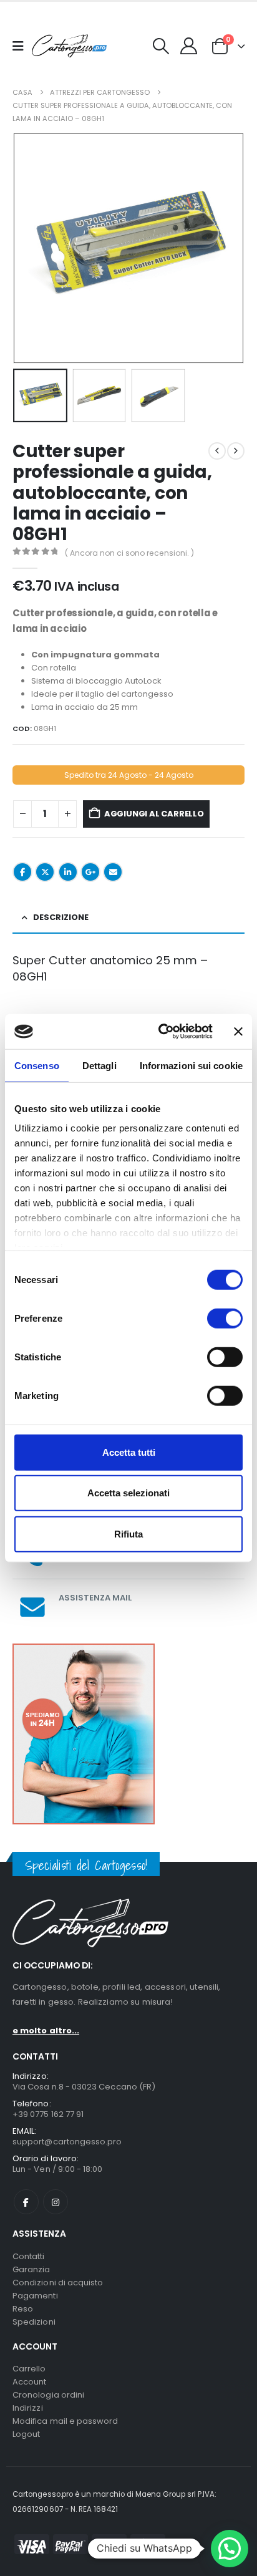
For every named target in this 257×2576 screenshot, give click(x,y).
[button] (161, 46)
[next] (236, 451)
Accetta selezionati (128, 1493)
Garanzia (32, 2269)
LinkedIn (68, 872)
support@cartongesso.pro (67, 2142)
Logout (26, 2434)
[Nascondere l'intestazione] (69, 46)
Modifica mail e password (65, 2421)
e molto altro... (46, 2031)
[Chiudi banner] (238, 1032)
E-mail (113, 872)
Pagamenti (35, 2296)
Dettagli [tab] (99, 1065)
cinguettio (45, 872)
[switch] (225, 1318)
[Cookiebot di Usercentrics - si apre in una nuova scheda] (161, 1032)
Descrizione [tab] (61, 917)
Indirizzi (28, 2408)
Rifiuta (128, 1533)
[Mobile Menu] (22, 46)
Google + (90, 872)
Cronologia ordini (48, 2395)
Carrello (29, 2369)
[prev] (217, 451)
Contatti (29, 2256)
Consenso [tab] (37, 1065)
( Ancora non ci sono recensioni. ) (129, 553)
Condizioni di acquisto (58, 2283)
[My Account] (189, 46)
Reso (23, 2309)
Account (29, 2382)
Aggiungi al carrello (154, 814)
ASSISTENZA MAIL (95, 1598)
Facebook (22, 872)
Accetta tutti (129, 1452)
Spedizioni (34, 2322)
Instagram (56, 2202)
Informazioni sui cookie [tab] (191, 1065)
